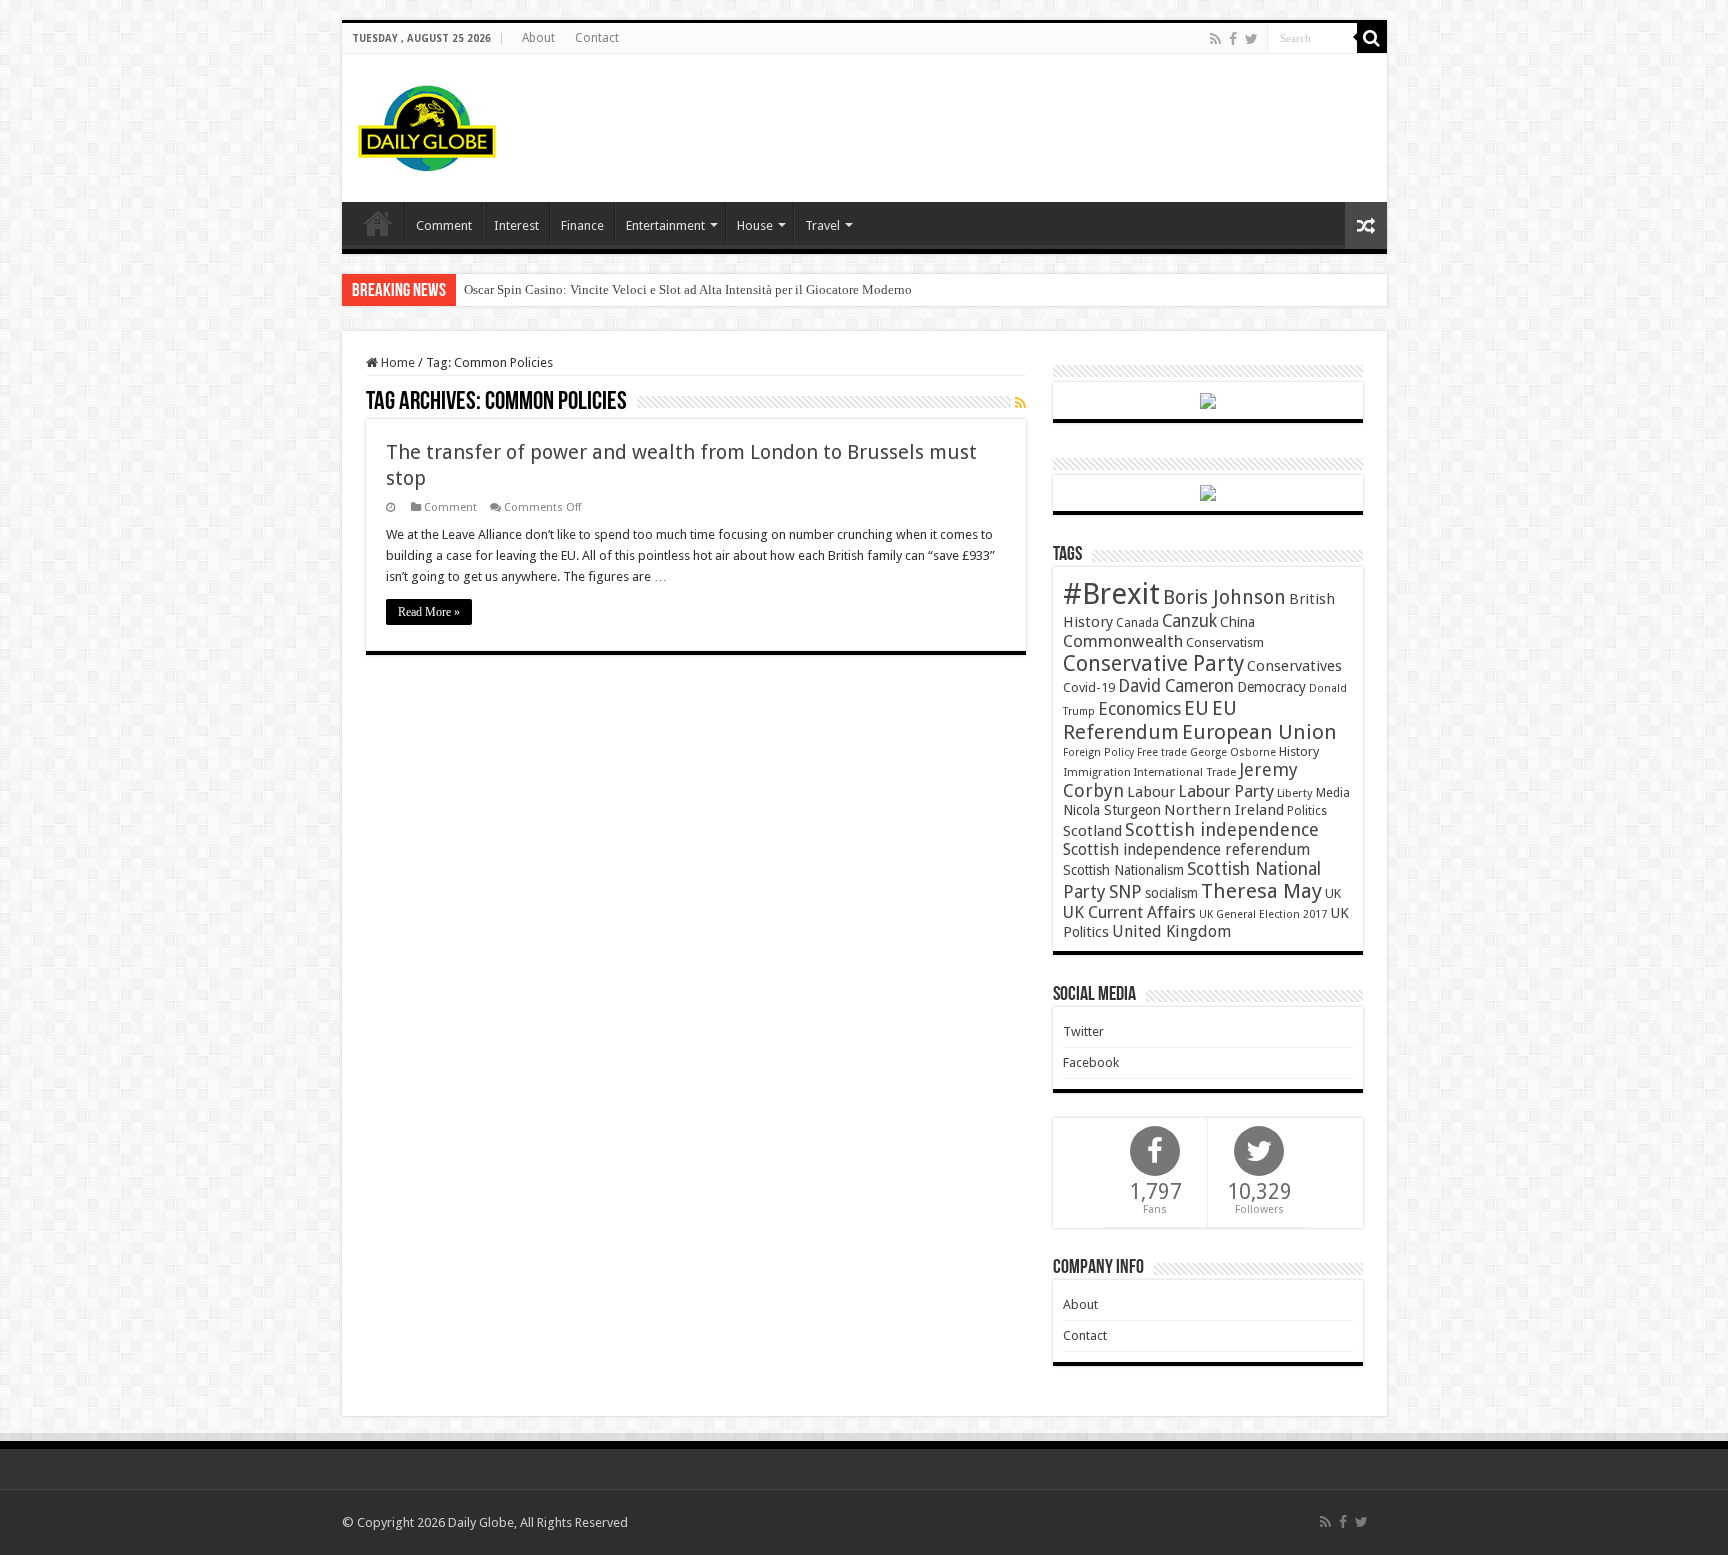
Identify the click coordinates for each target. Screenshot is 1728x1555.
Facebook (1091, 1062)
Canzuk (1189, 621)
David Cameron (1176, 686)
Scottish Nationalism (1123, 870)
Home (396, 362)
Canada (1137, 623)
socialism (1171, 893)
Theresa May (1261, 891)
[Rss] (1215, 39)
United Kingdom (1171, 931)
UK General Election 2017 (1263, 914)
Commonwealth (1123, 641)
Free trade (1162, 752)
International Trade (1185, 772)
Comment (444, 225)
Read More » (429, 612)
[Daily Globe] (427, 124)
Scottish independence (1222, 829)
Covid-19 (1089, 687)
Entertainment (665, 225)
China (1237, 622)
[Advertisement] (1008, 119)
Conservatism (1225, 642)
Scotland (1092, 831)
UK (1333, 893)
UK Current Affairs (1129, 912)
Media (1333, 792)
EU (1196, 708)
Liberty (1295, 793)
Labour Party (1226, 791)
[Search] (1372, 38)
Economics (1139, 709)
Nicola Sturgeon (1112, 810)
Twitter (1083, 1031)
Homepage (378, 223)
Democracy (1271, 687)
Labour (1151, 792)
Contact (597, 38)
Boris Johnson (1224, 597)
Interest (516, 225)
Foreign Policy (1098, 752)
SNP (1125, 891)
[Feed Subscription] (1020, 403)
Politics (1307, 811)
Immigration (1097, 772)
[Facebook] (1233, 39)
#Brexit (1111, 594)
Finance (582, 225)
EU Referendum (1150, 720)
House (755, 225)
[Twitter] (1251, 39)
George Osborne (1233, 752)
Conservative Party (1153, 663)
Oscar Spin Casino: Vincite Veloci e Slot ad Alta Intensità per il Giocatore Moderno (688, 289)
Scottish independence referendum (1186, 849)
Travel (822, 225)
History (1299, 751)
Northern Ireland (1224, 810)
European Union (1259, 732)
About (538, 38)
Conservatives (1294, 666)
